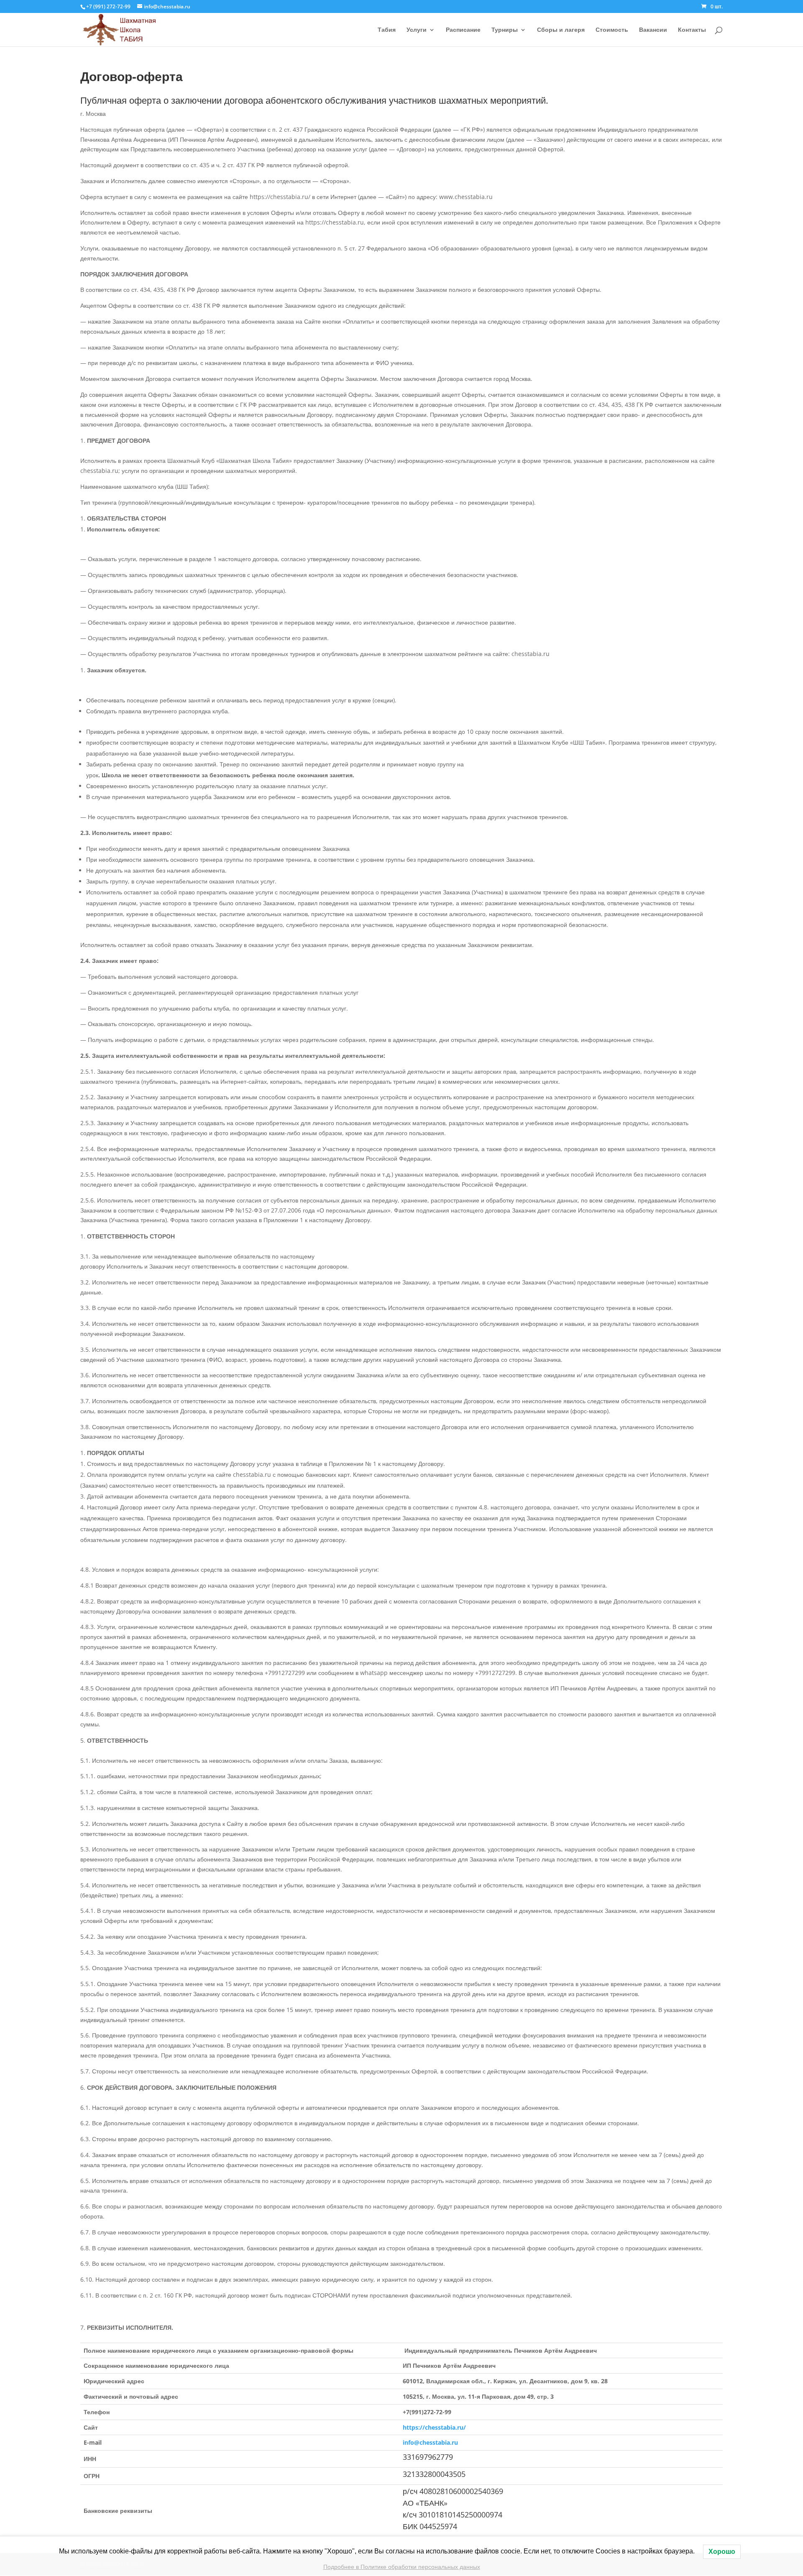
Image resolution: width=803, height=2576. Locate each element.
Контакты (692, 30)
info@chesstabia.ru (430, 2442)
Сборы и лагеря (561, 30)
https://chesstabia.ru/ (434, 2427)
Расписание (463, 30)
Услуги (417, 30)
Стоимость (612, 30)
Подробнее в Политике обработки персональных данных (402, 2567)
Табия (387, 30)
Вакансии (653, 30)
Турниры (505, 30)
